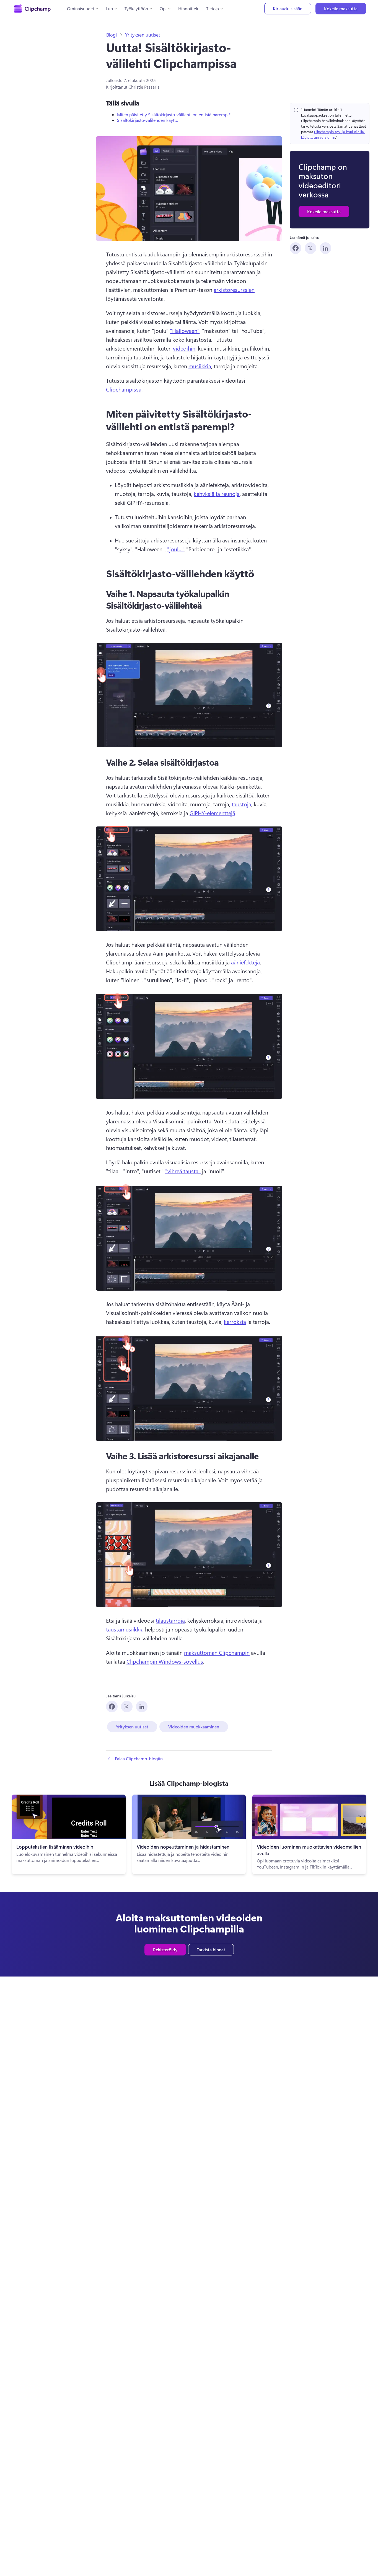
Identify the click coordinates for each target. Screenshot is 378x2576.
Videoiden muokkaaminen (194, 1727)
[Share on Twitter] (310, 248)
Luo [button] (109, 8)
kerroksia (235, 1322)
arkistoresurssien (234, 289)
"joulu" (175, 549)
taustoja (241, 804)
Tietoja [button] (213, 8)
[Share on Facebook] (296, 248)
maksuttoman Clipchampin (217, 1652)
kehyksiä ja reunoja (217, 494)
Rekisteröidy (165, 1950)
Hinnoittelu (189, 8)
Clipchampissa (124, 389)
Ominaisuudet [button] (81, 8)
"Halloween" (185, 330)
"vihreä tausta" (183, 1171)
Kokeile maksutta (341, 8)
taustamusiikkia (125, 1629)
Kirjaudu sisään (288, 8)
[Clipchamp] (32, 9)
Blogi (112, 35)
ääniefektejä (245, 962)
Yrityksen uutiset (143, 35)
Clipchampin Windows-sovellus (165, 1661)
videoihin (184, 348)
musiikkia (200, 366)
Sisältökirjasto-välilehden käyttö (148, 120)
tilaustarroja (170, 1620)
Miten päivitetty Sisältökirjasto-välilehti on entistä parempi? (174, 114)
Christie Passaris (144, 87)
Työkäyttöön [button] (136, 8)
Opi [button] (163, 8)
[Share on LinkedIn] (325, 248)
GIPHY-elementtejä (212, 813)
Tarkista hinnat (211, 1950)
